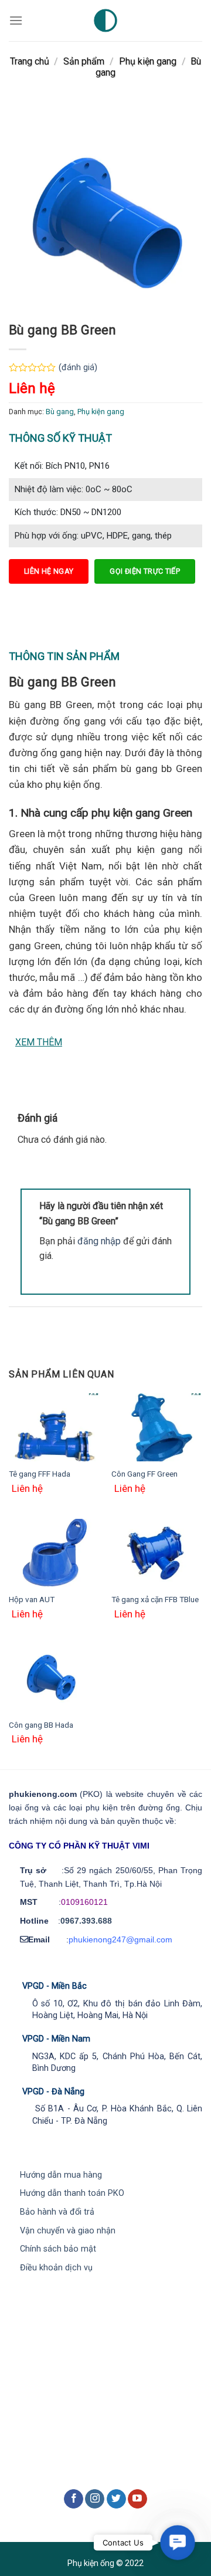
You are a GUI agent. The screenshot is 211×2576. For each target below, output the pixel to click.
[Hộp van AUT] (54, 1553)
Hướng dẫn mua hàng (61, 2175)
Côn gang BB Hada (41, 1725)
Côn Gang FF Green (144, 1474)
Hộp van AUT (32, 1599)
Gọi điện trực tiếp (145, 571)
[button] (178, 2543)
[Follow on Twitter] (116, 2499)
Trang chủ (30, 61)
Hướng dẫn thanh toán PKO (72, 2193)
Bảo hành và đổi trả (57, 2212)
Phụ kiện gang (148, 61)
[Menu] (16, 20)
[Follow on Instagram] (95, 2499)
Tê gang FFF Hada (40, 1474)
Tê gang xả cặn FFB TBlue (155, 1599)
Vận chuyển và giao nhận (68, 2231)
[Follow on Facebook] (74, 2499)
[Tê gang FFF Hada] (54, 1428)
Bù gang (60, 412)
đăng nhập (99, 1241)
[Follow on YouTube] (137, 2499)
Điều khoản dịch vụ (56, 2268)
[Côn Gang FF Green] (157, 1428)
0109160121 (84, 1902)
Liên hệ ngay (49, 571)
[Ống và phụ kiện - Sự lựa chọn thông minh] (106, 21)
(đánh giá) (78, 368)
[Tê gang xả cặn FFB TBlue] (157, 1553)
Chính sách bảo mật (58, 2249)
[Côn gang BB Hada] (54, 1678)
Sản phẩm (84, 61)
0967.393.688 (86, 1921)
